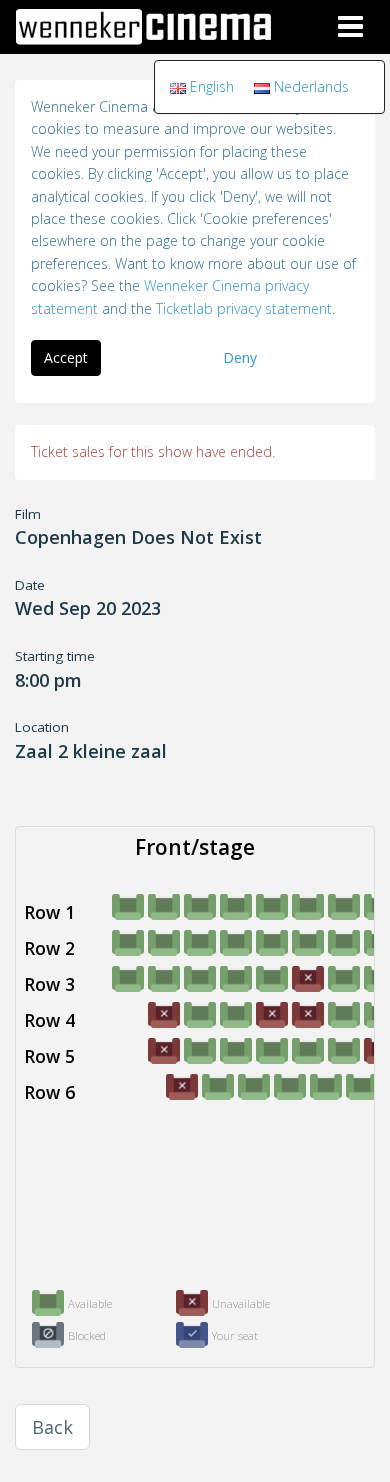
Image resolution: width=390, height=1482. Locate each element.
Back (52, 1427)
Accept (66, 357)
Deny (240, 357)
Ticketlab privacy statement (244, 308)
